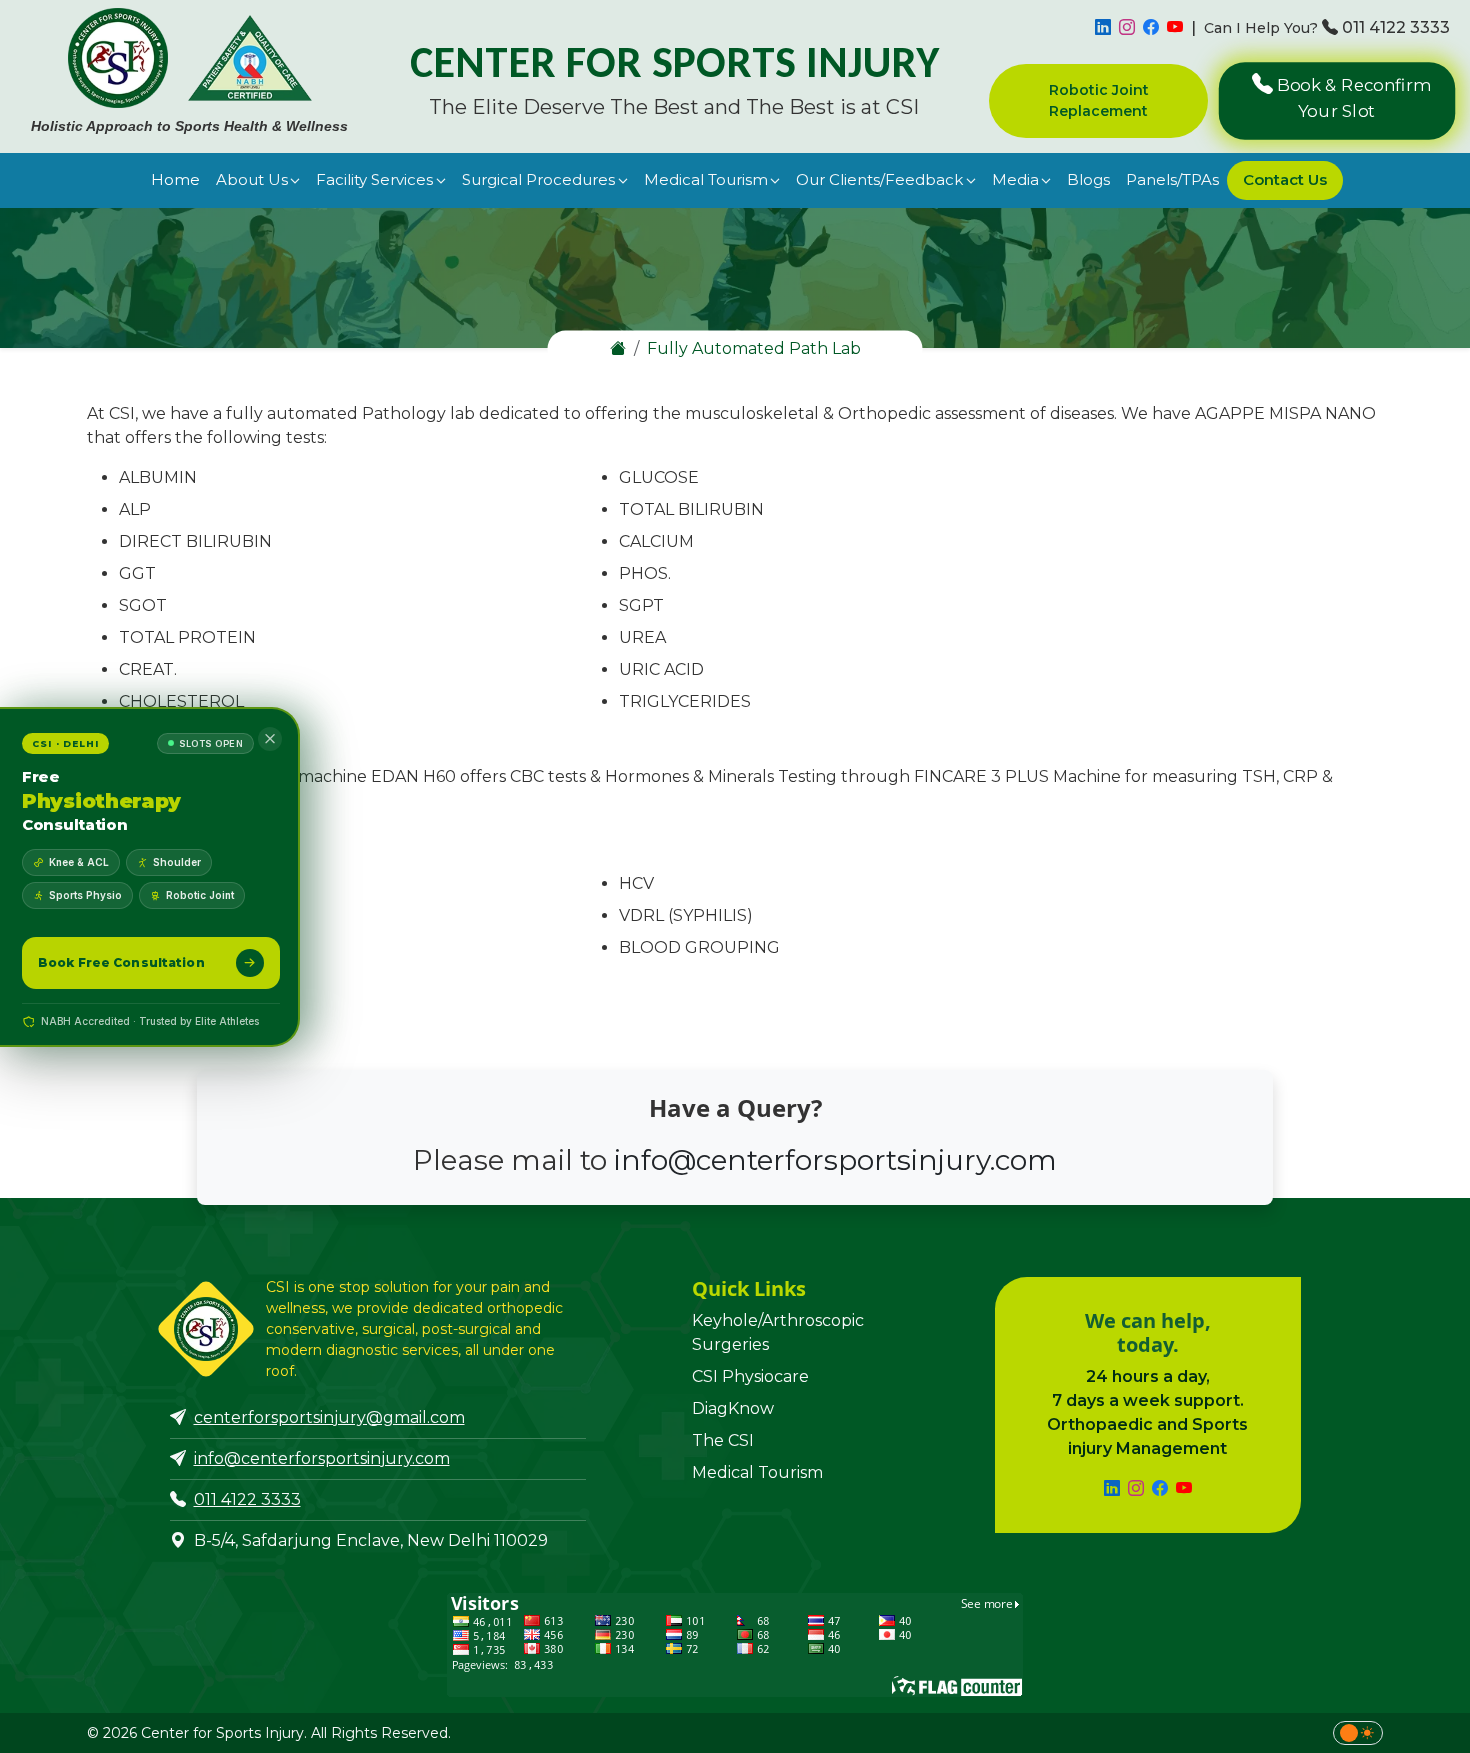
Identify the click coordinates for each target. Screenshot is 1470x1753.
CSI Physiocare (750, 1376)
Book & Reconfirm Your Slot (1351, 98)
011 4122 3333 (1396, 27)
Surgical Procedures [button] (538, 179)
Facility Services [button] (374, 179)
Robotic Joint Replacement (1099, 100)
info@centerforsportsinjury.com (835, 1160)
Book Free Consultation (121, 962)
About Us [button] (252, 179)
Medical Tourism (757, 1472)
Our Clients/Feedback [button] (879, 179)
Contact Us (1285, 179)
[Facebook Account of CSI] (1151, 28)
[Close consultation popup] (270, 739)
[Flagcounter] (735, 1643)
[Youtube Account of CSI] (1175, 28)
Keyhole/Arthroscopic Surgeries (778, 1332)
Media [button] (1015, 179)
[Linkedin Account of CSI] (1103, 28)
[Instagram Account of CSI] (1127, 28)
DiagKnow (733, 1408)
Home (175, 179)
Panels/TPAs (1172, 179)
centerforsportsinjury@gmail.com (329, 1417)
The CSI (723, 1440)
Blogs (1088, 179)
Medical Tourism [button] (706, 179)
